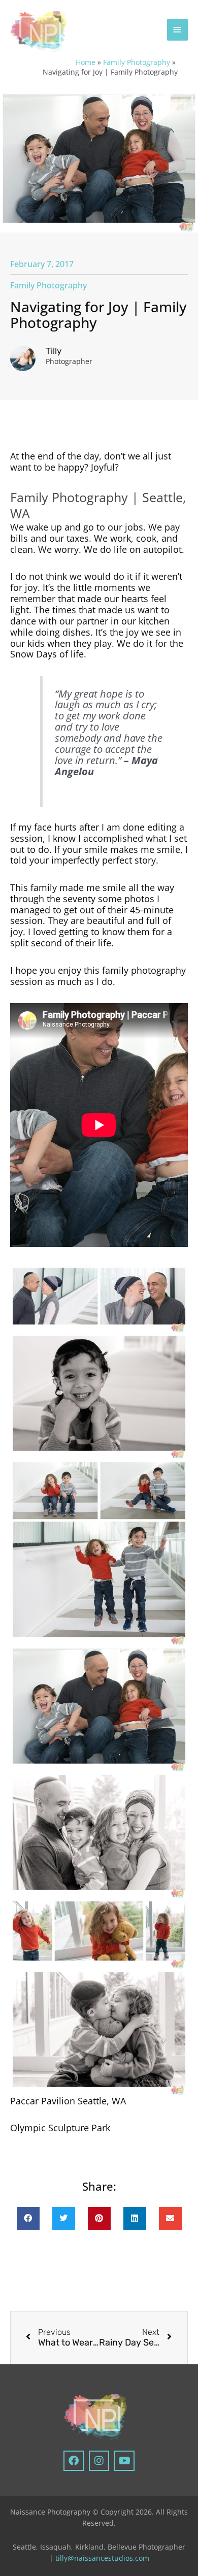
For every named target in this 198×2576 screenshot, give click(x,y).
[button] (28, 2218)
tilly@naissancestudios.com (102, 2558)
